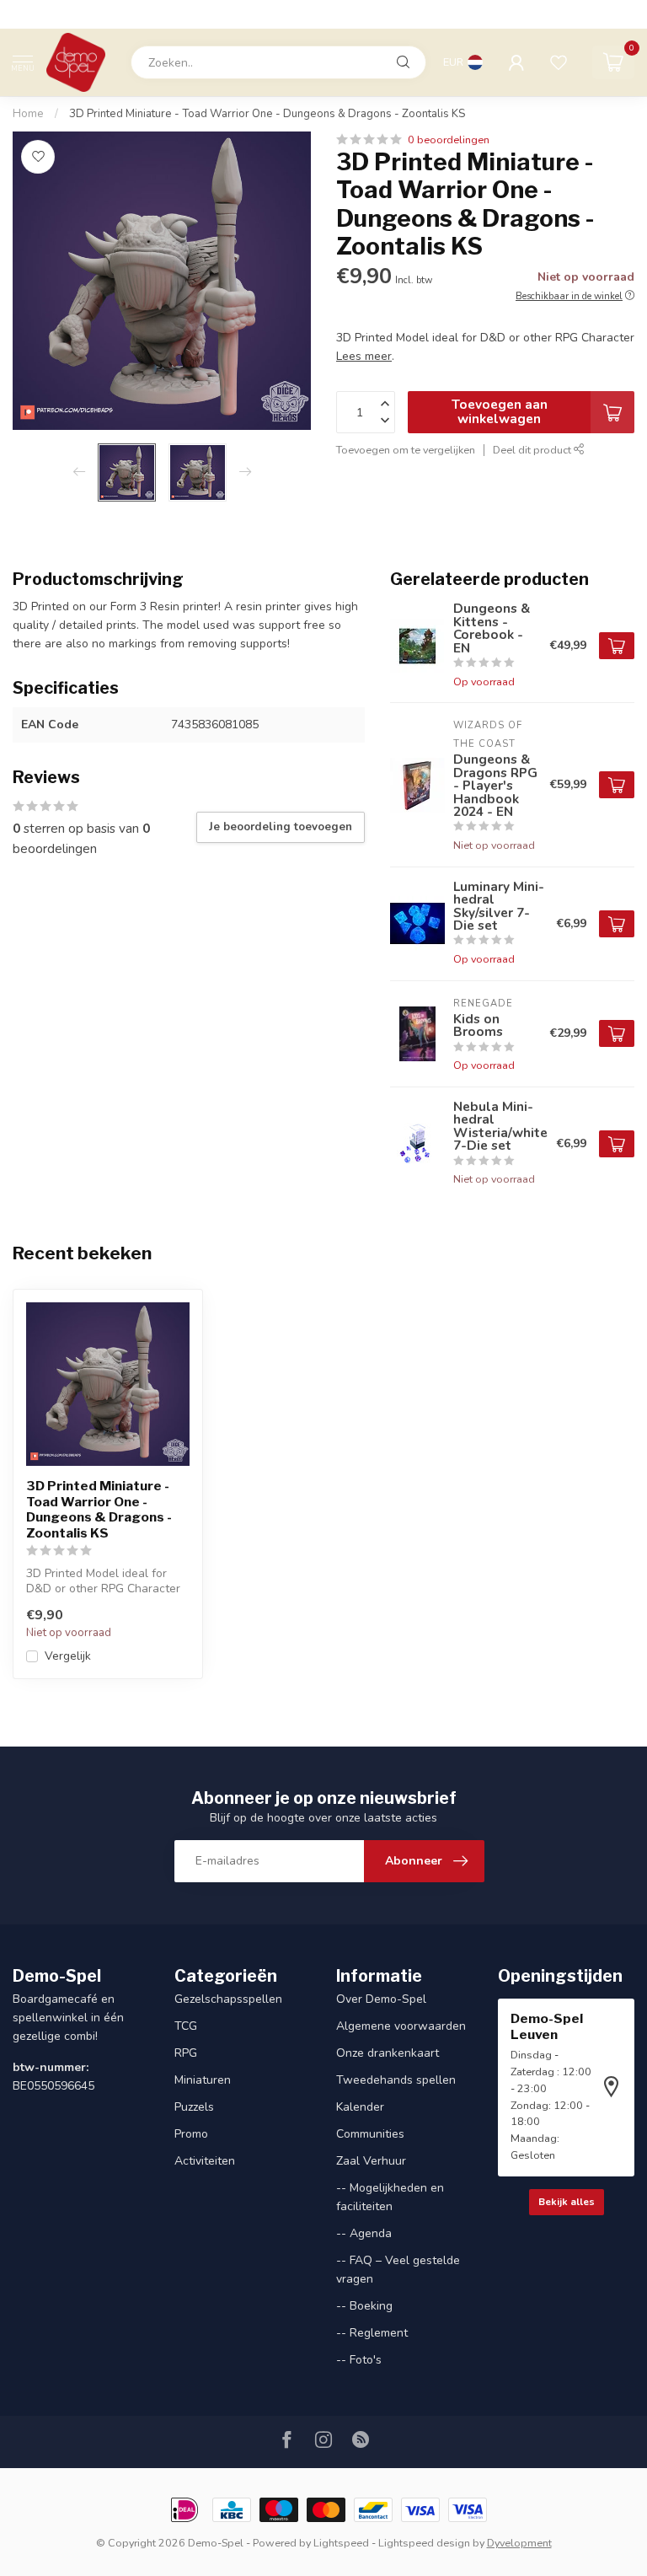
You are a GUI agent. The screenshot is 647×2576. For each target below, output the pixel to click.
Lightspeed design (424, 2543)
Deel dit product (533, 450)
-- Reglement (372, 2333)
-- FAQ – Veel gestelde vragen (398, 2270)
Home (28, 114)
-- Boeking (364, 2306)
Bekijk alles (567, 2202)
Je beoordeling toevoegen (281, 827)
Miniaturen (203, 2080)
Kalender (360, 2107)
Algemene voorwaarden (401, 2026)
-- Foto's (359, 2360)
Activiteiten (205, 2161)
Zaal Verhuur (371, 2161)
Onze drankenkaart (388, 2053)
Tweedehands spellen (396, 2080)
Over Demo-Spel (381, 1999)
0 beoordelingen (449, 140)
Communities (370, 2134)
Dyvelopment (519, 2543)
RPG (186, 2053)
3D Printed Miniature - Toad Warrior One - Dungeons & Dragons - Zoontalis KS (267, 114)
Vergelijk (68, 1656)
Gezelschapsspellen (228, 1999)
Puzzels (194, 2107)
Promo (191, 2134)
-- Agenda (364, 2233)
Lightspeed (341, 2543)
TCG (186, 2026)
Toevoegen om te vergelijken (406, 450)
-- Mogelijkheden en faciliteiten (390, 2197)
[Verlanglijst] (559, 62)
